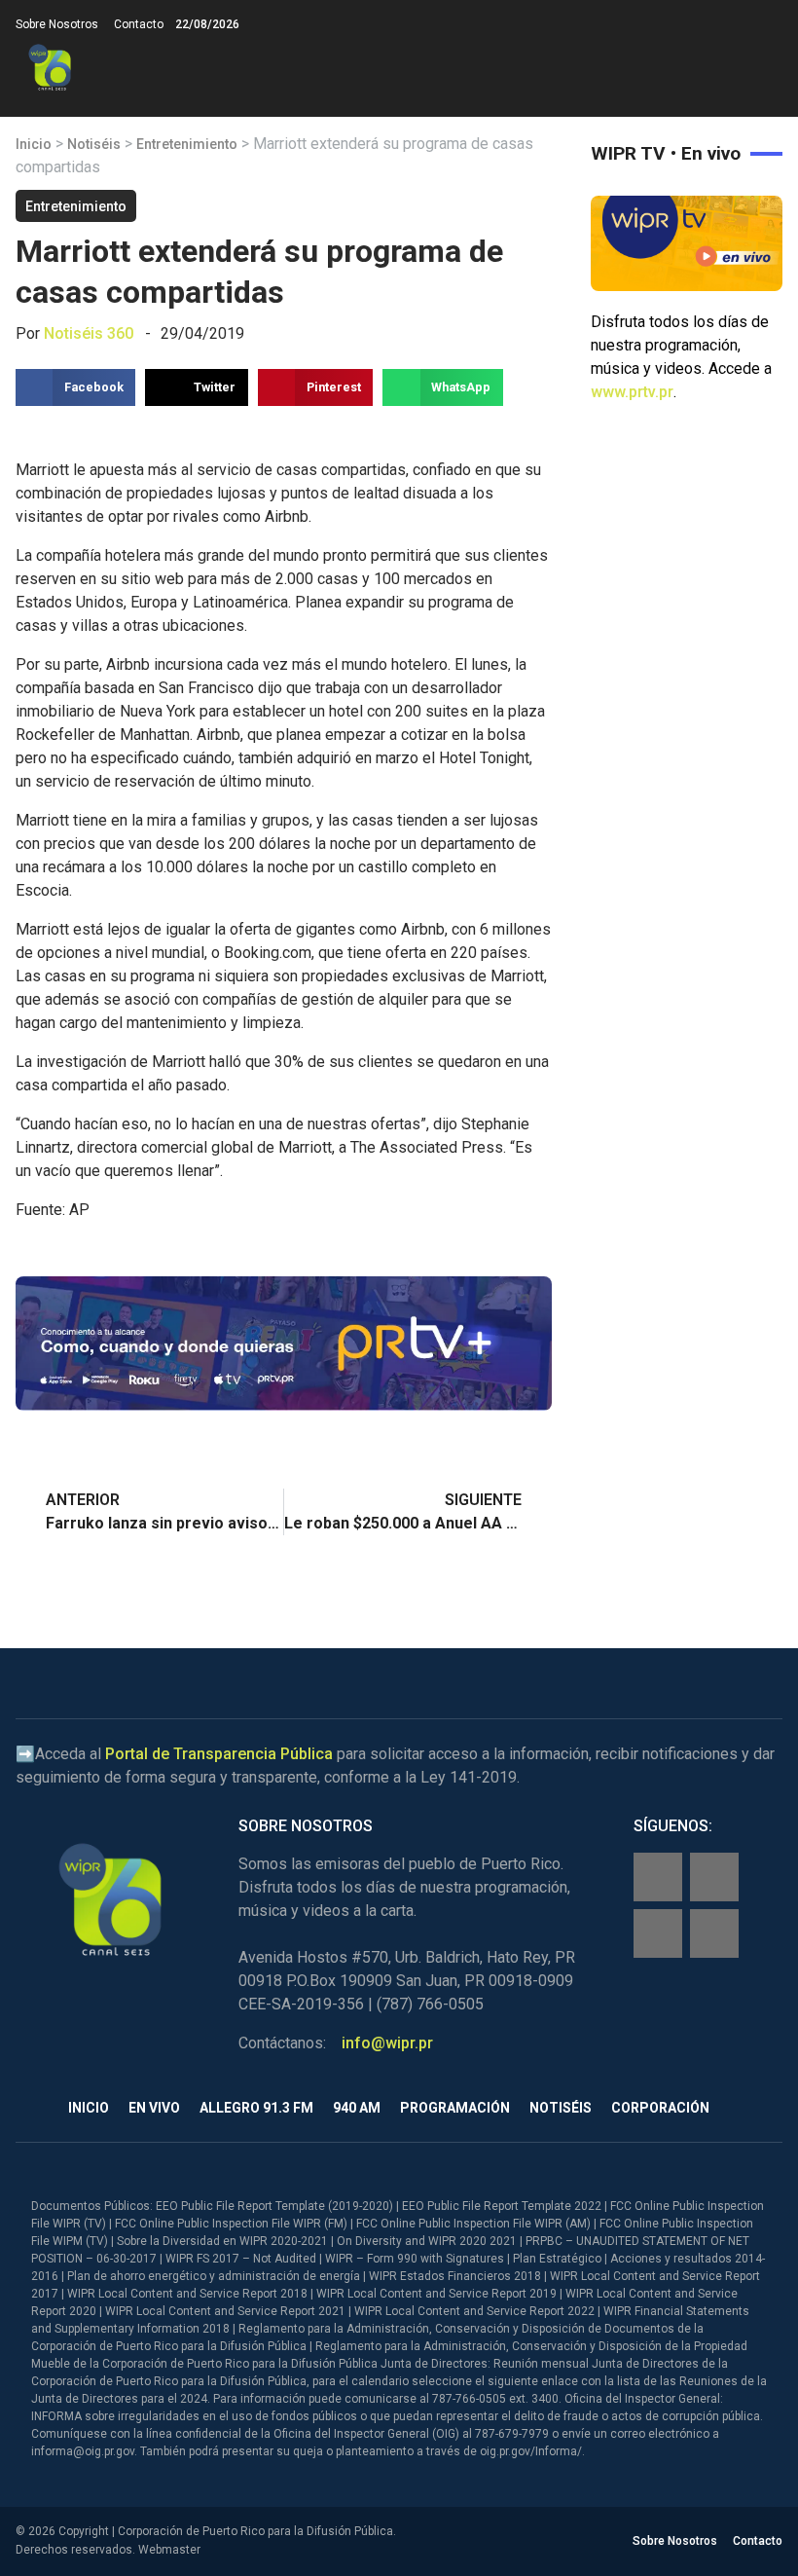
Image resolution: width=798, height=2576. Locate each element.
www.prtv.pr (632, 392)
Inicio (34, 144)
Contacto (139, 24)
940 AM (357, 2108)
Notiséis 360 (89, 333)
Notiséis (94, 144)
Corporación (660, 2108)
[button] (766, 68)
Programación (455, 2108)
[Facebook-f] (658, 1877)
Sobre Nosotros (57, 24)
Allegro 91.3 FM (256, 2108)
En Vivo (154, 2108)
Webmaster (169, 2550)
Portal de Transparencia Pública (219, 1754)
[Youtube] (714, 1933)
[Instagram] (714, 1877)
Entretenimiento (187, 144)
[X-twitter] (658, 1933)
